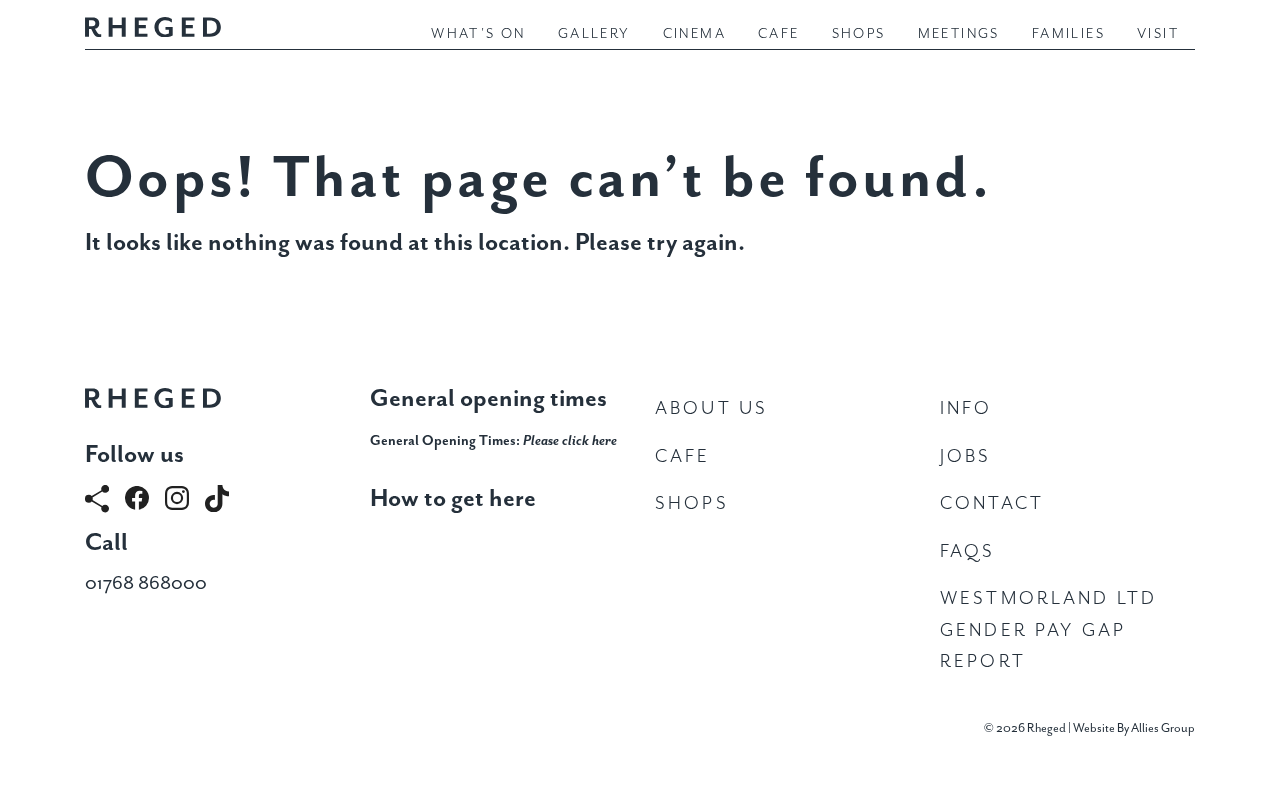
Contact (992, 503)
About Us (711, 408)
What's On (478, 34)
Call (106, 543)
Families (1068, 34)
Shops (859, 34)
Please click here (570, 441)
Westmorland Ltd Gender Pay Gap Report (1048, 630)
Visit (1158, 34)
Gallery (594, 34)
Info (966, 408)
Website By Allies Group (1134, 728)
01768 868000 (146, 583)
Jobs (966, 456)
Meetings (959, 34)
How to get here (453, 499)
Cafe (779, 34)
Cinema (694, 34)
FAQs (968, 551)
